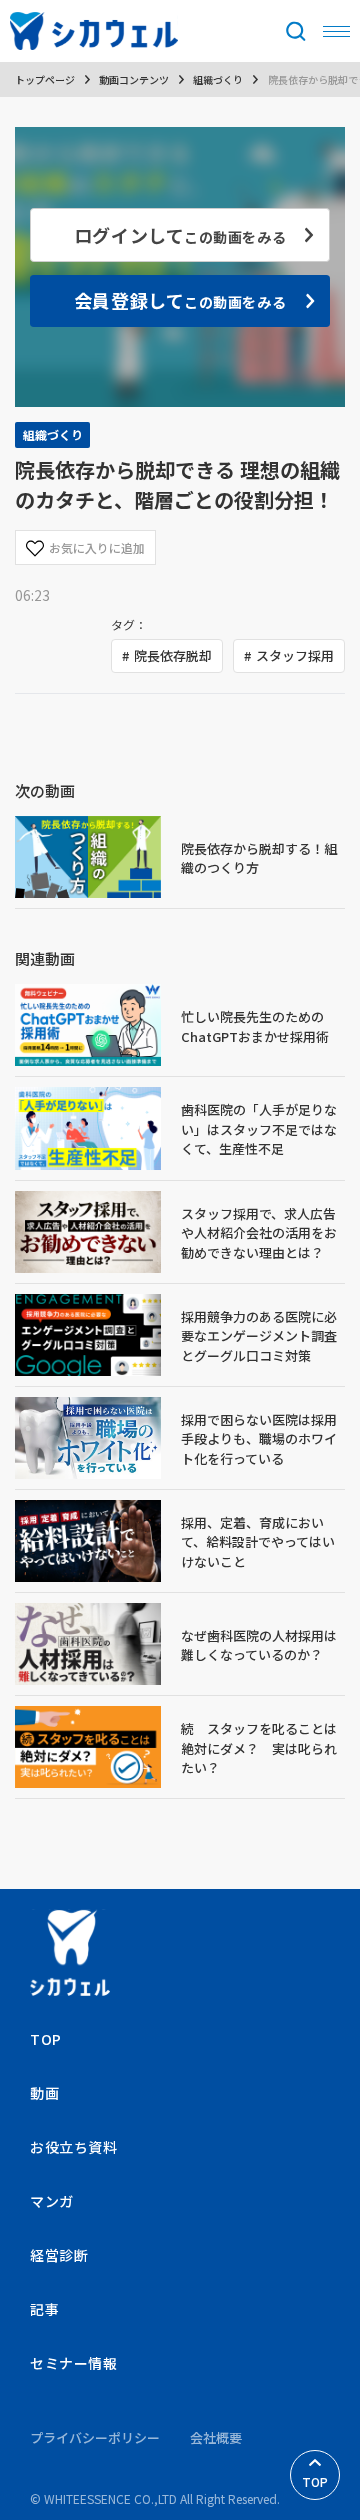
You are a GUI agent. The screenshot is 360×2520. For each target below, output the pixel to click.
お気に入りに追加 (97, 547)
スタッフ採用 (295, 655)
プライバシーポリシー (95, 2437)
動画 (44, 2093)
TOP (315, 2481)
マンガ (52, 2201)
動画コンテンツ (134, 79)
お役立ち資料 (73, 2147)
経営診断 (59, 2255)
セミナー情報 (73, 2363)
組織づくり (218, 79)
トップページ (45, 79)
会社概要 (216, 2437)
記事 (44, 2309)
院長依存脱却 (173, 655)
